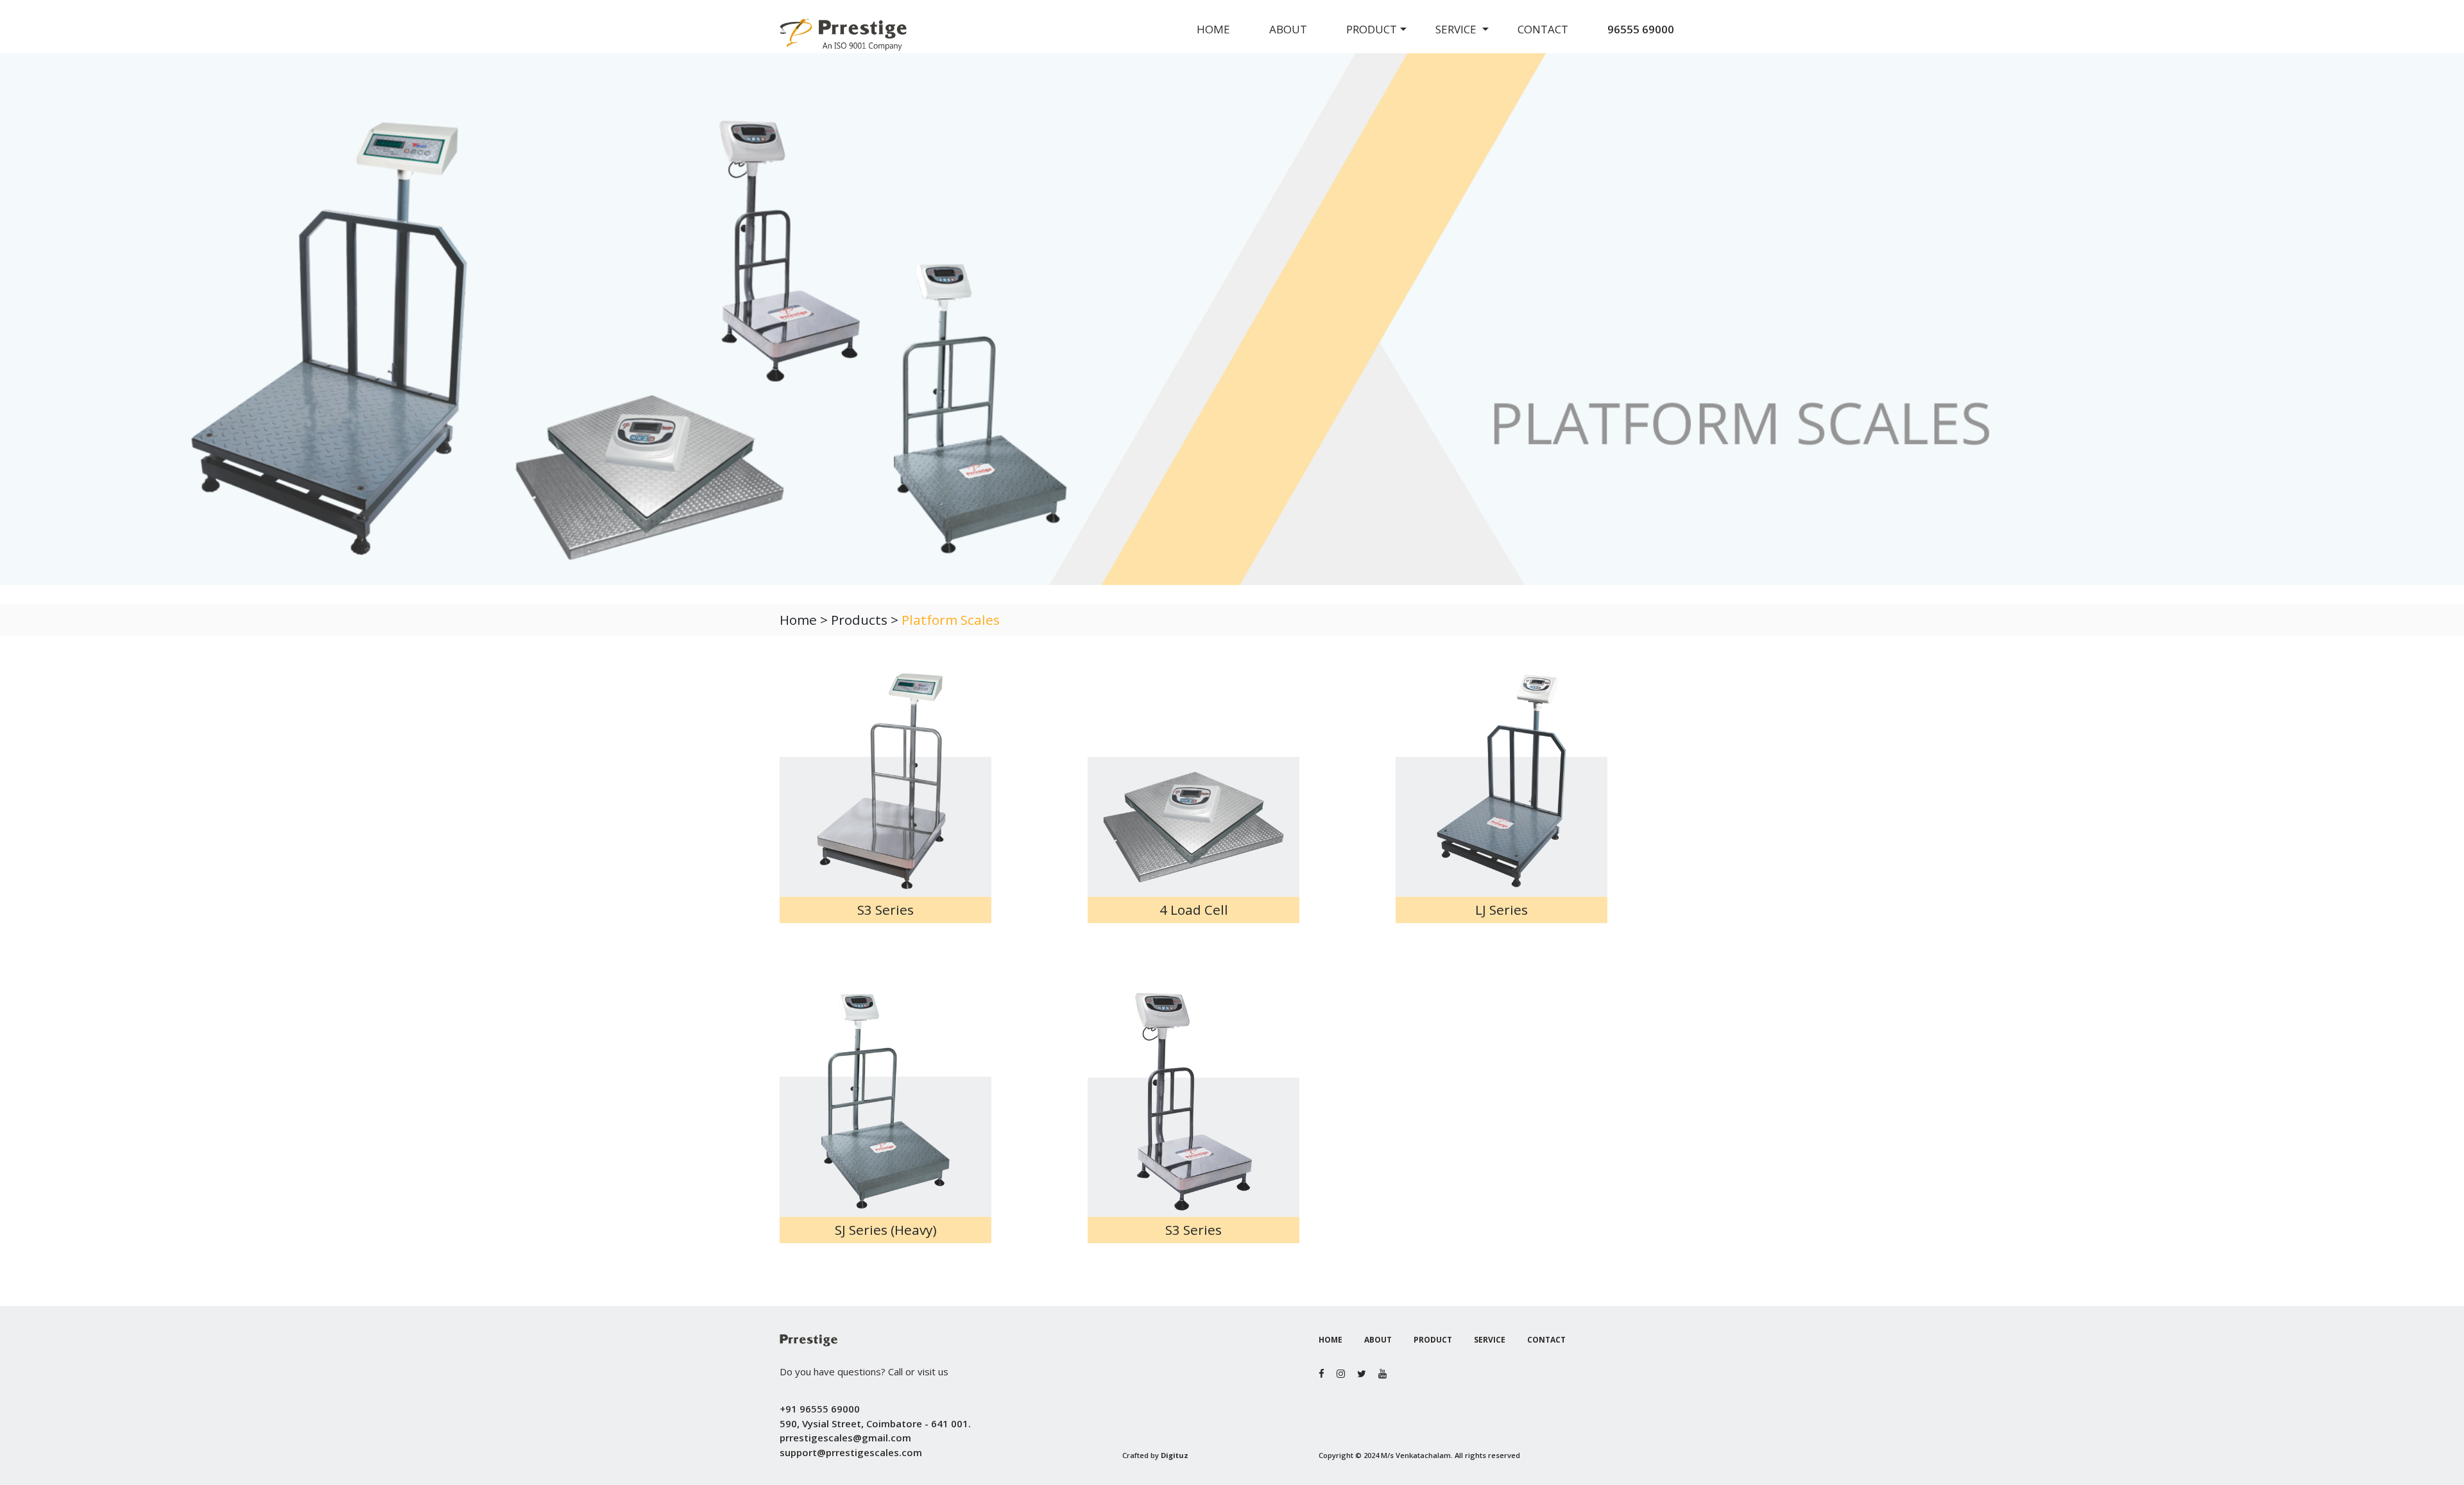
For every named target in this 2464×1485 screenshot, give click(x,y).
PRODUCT (1372, 29)
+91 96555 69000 (820, 1409)
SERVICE (1457, 29)
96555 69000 (1641, 29)
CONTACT (1543, 29)
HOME (1213, 29)
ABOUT (1288, 29)
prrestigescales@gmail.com (845, 1438)
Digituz (1175, 1455)
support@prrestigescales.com (851, 1452)
